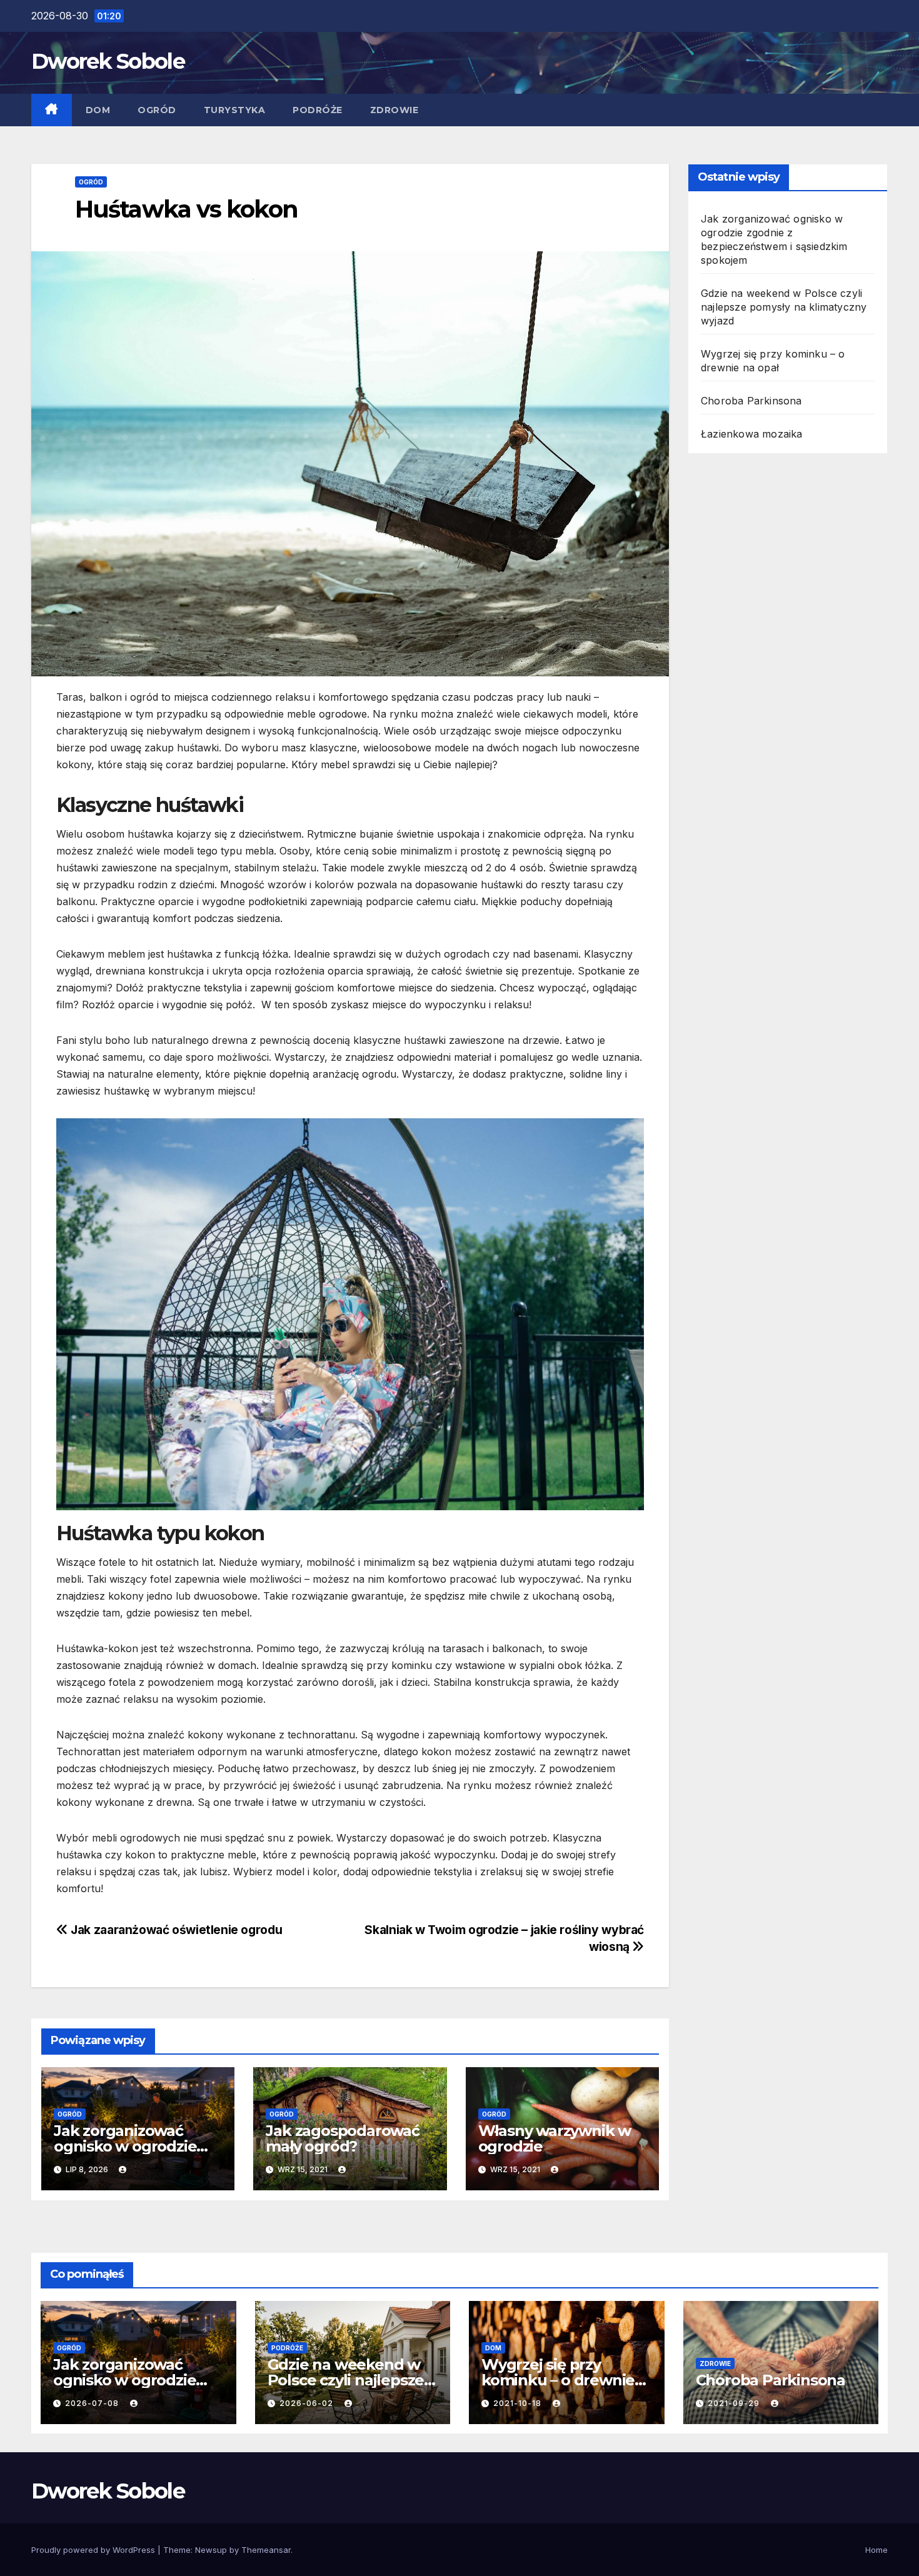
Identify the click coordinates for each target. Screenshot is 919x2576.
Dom (98, 110)
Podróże (318, 110)
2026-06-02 (308, 2403)
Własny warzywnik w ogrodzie (555, 2138)
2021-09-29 (735, 2403)
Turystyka (235, 110)
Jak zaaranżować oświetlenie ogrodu (175, 1930)
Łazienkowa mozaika (752, 434)
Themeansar (266, 2550)
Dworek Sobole (108, 61)
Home (876, 2550)
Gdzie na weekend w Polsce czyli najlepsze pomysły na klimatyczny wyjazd (784, 307)
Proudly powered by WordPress (94, 2550)
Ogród (157, 110)
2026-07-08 (93, 2403)
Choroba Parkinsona (751, 401)
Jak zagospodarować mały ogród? (342, 2138)
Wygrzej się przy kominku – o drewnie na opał (558, 2380)
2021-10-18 (519, 2403)
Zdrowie (394, 110)
